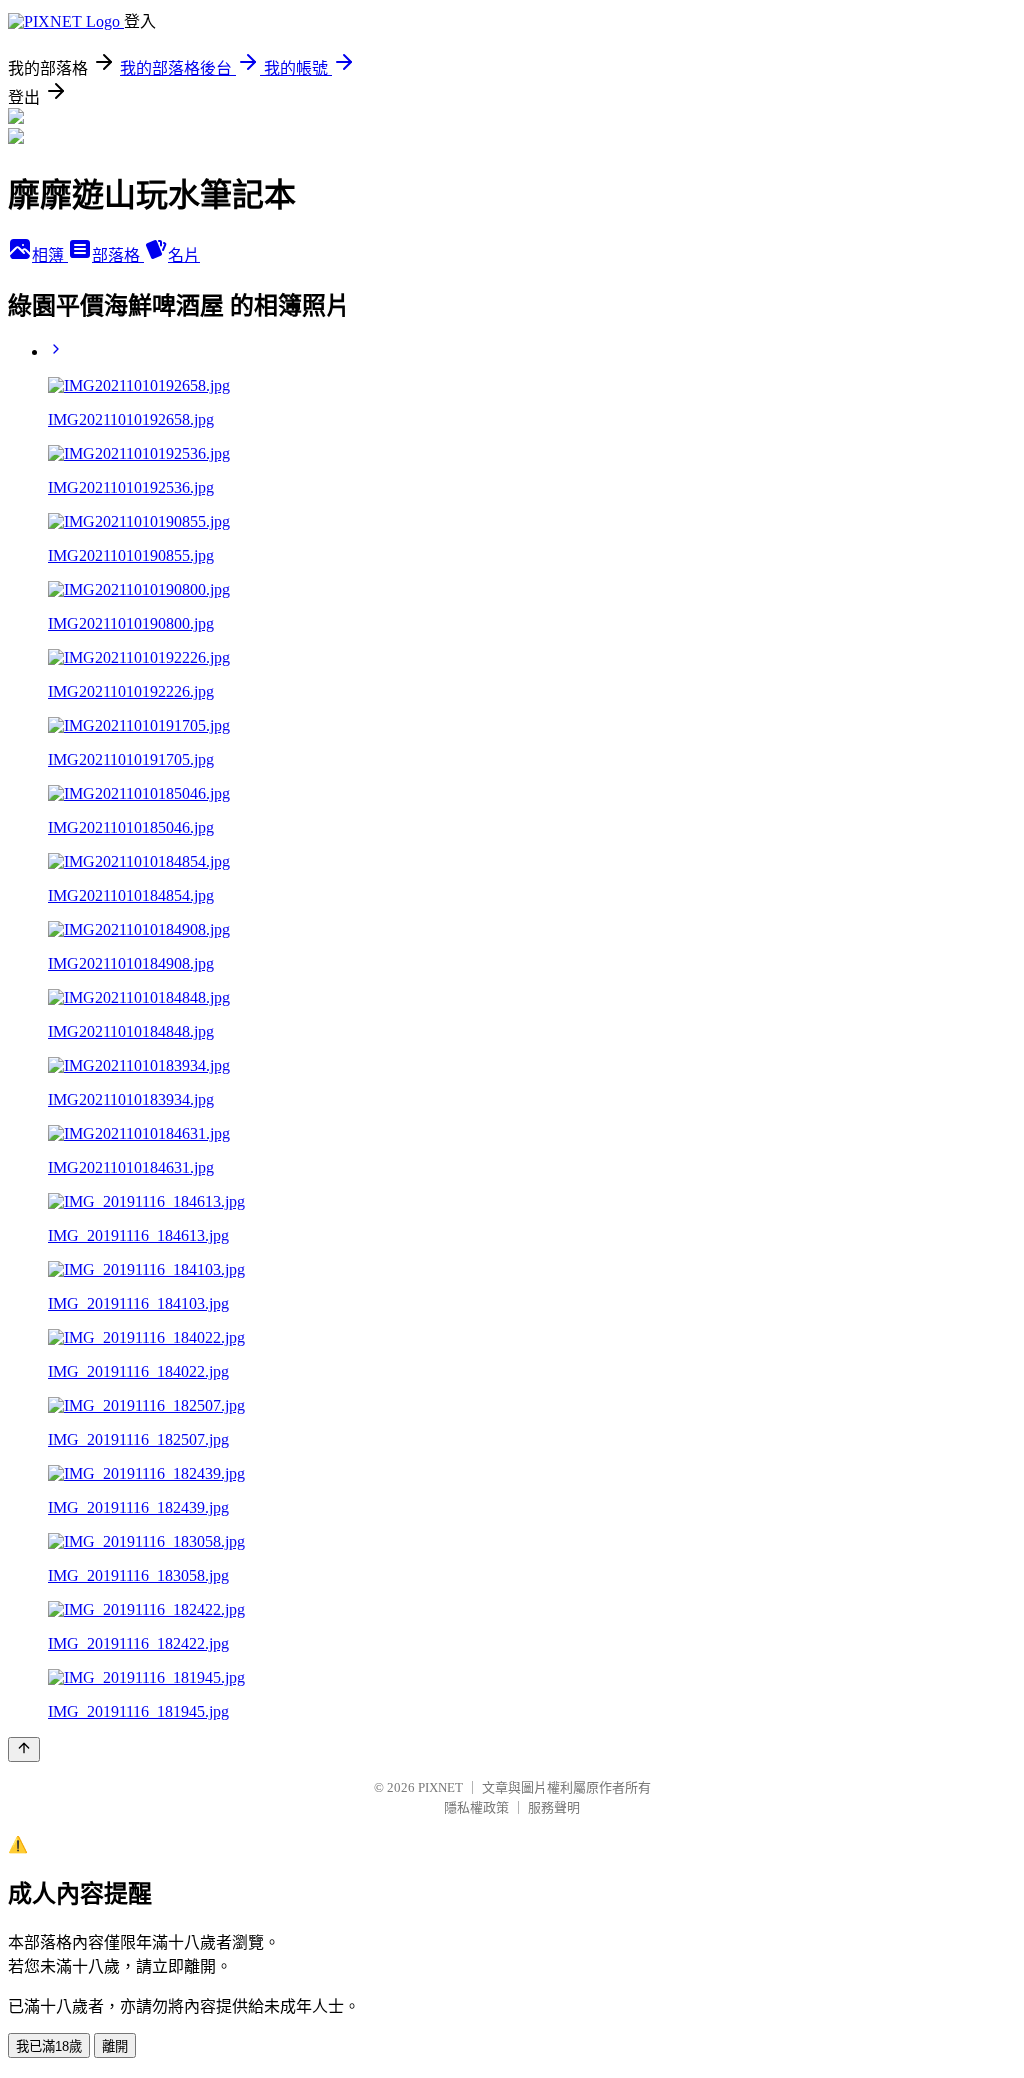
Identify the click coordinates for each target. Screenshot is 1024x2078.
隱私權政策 (476, 1807)
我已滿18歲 (49, 2046)
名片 (184, 255)
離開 (115, 2046)
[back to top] (24, 1749)
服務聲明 (554, 1807)
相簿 (50, 255)
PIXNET (440, 1787)
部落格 (118, 255)
